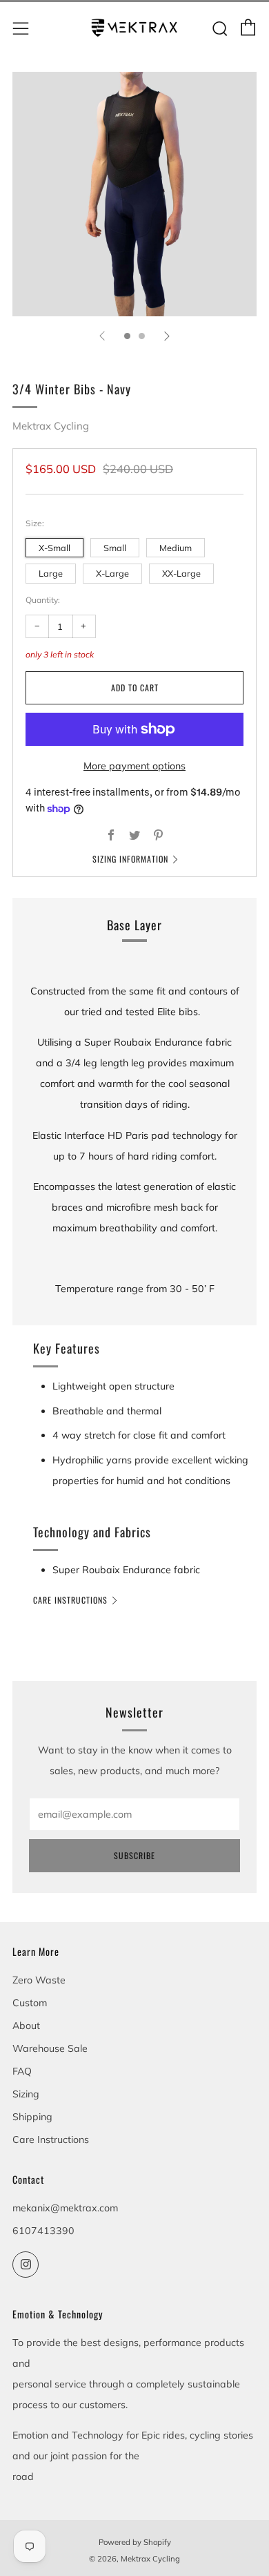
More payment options (134, 766)
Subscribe (134, 1855)
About (26, 2026)
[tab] (127, 336)
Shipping (32, 2117)
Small (115, 548)
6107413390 (43, 2231)
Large (51, 573)
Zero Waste (39, 1980)
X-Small (54, 548)
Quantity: (43, 600)
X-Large (112, 573)
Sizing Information (130, 859)
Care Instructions (70, 1600)
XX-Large (181, 573)
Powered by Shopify (135, 2542)
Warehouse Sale (50, 2048)
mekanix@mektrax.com (65, 2208)
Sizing (26, 2094)
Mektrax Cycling (51, 426)
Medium (176, 548)
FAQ (22, 2071)
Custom (30, 2003)
